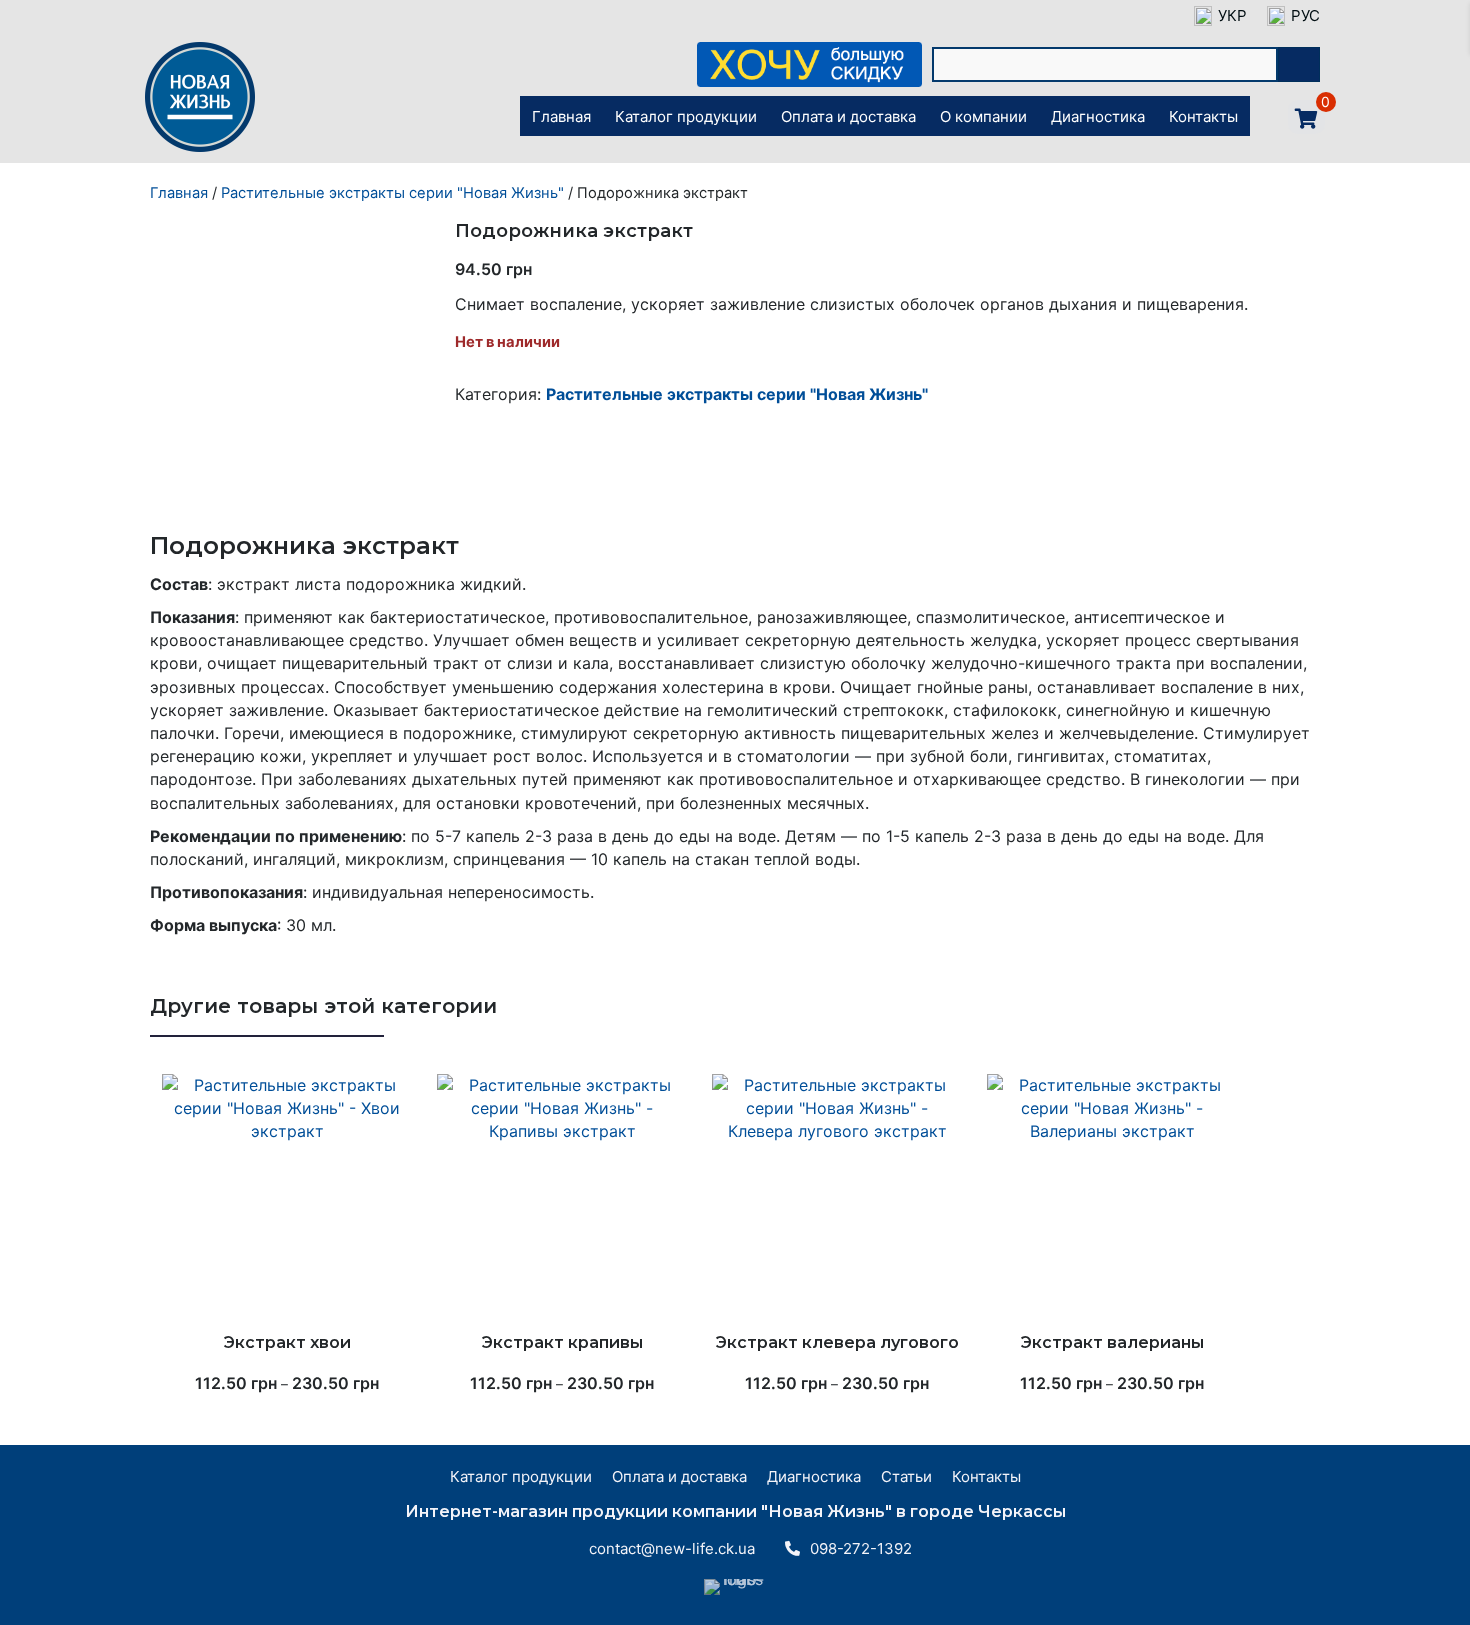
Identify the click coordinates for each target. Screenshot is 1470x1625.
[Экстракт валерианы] (1112, 1199)
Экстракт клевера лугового (837, 1342)
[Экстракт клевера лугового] (837, 1199)
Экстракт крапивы (562, 1342)
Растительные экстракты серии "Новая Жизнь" (392, 193)
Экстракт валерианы (1112, 1342)
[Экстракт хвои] (287, 1199)
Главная (179, 193)
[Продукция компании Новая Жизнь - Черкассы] (200, 150)
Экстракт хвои (287, 1342)
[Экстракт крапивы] (562, 1199)
